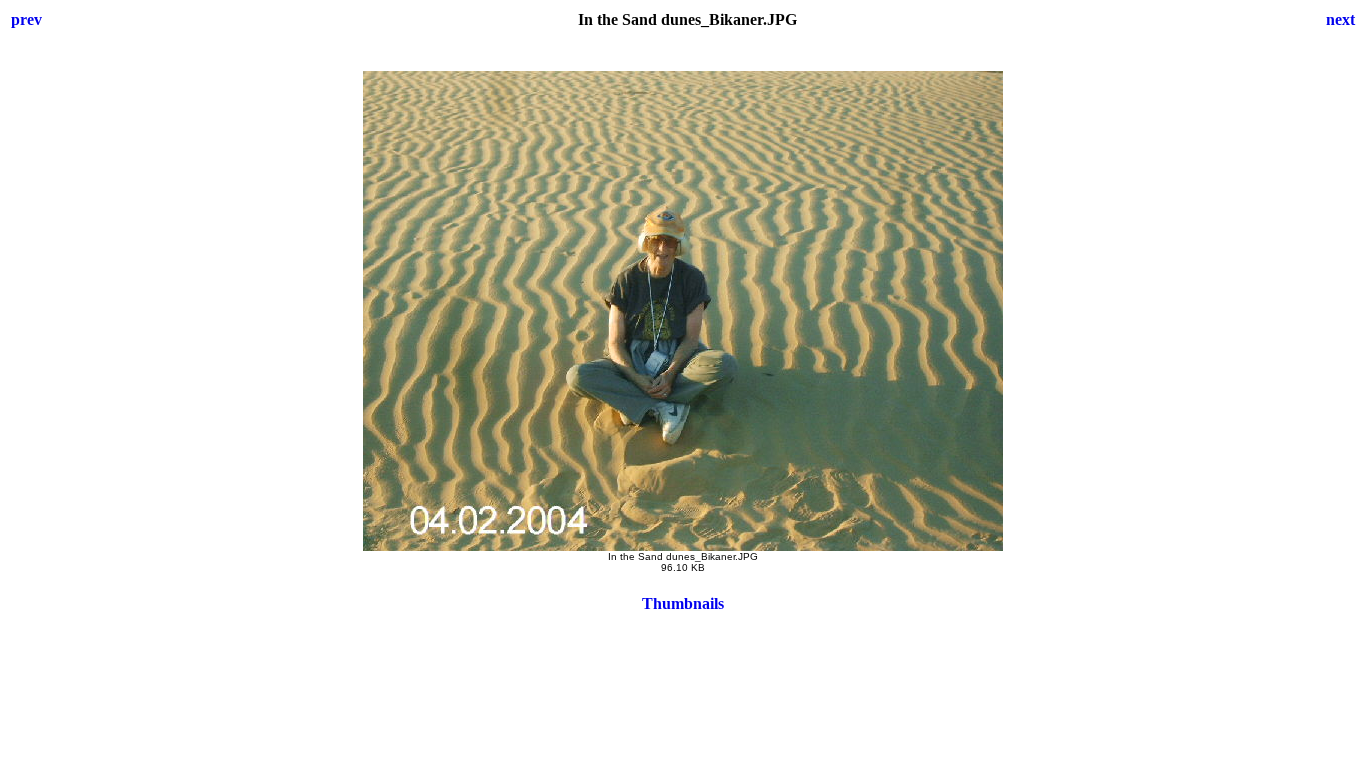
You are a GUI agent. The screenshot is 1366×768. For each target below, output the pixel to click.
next (1340, 19)
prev (26, 19)
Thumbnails (683, 603)
